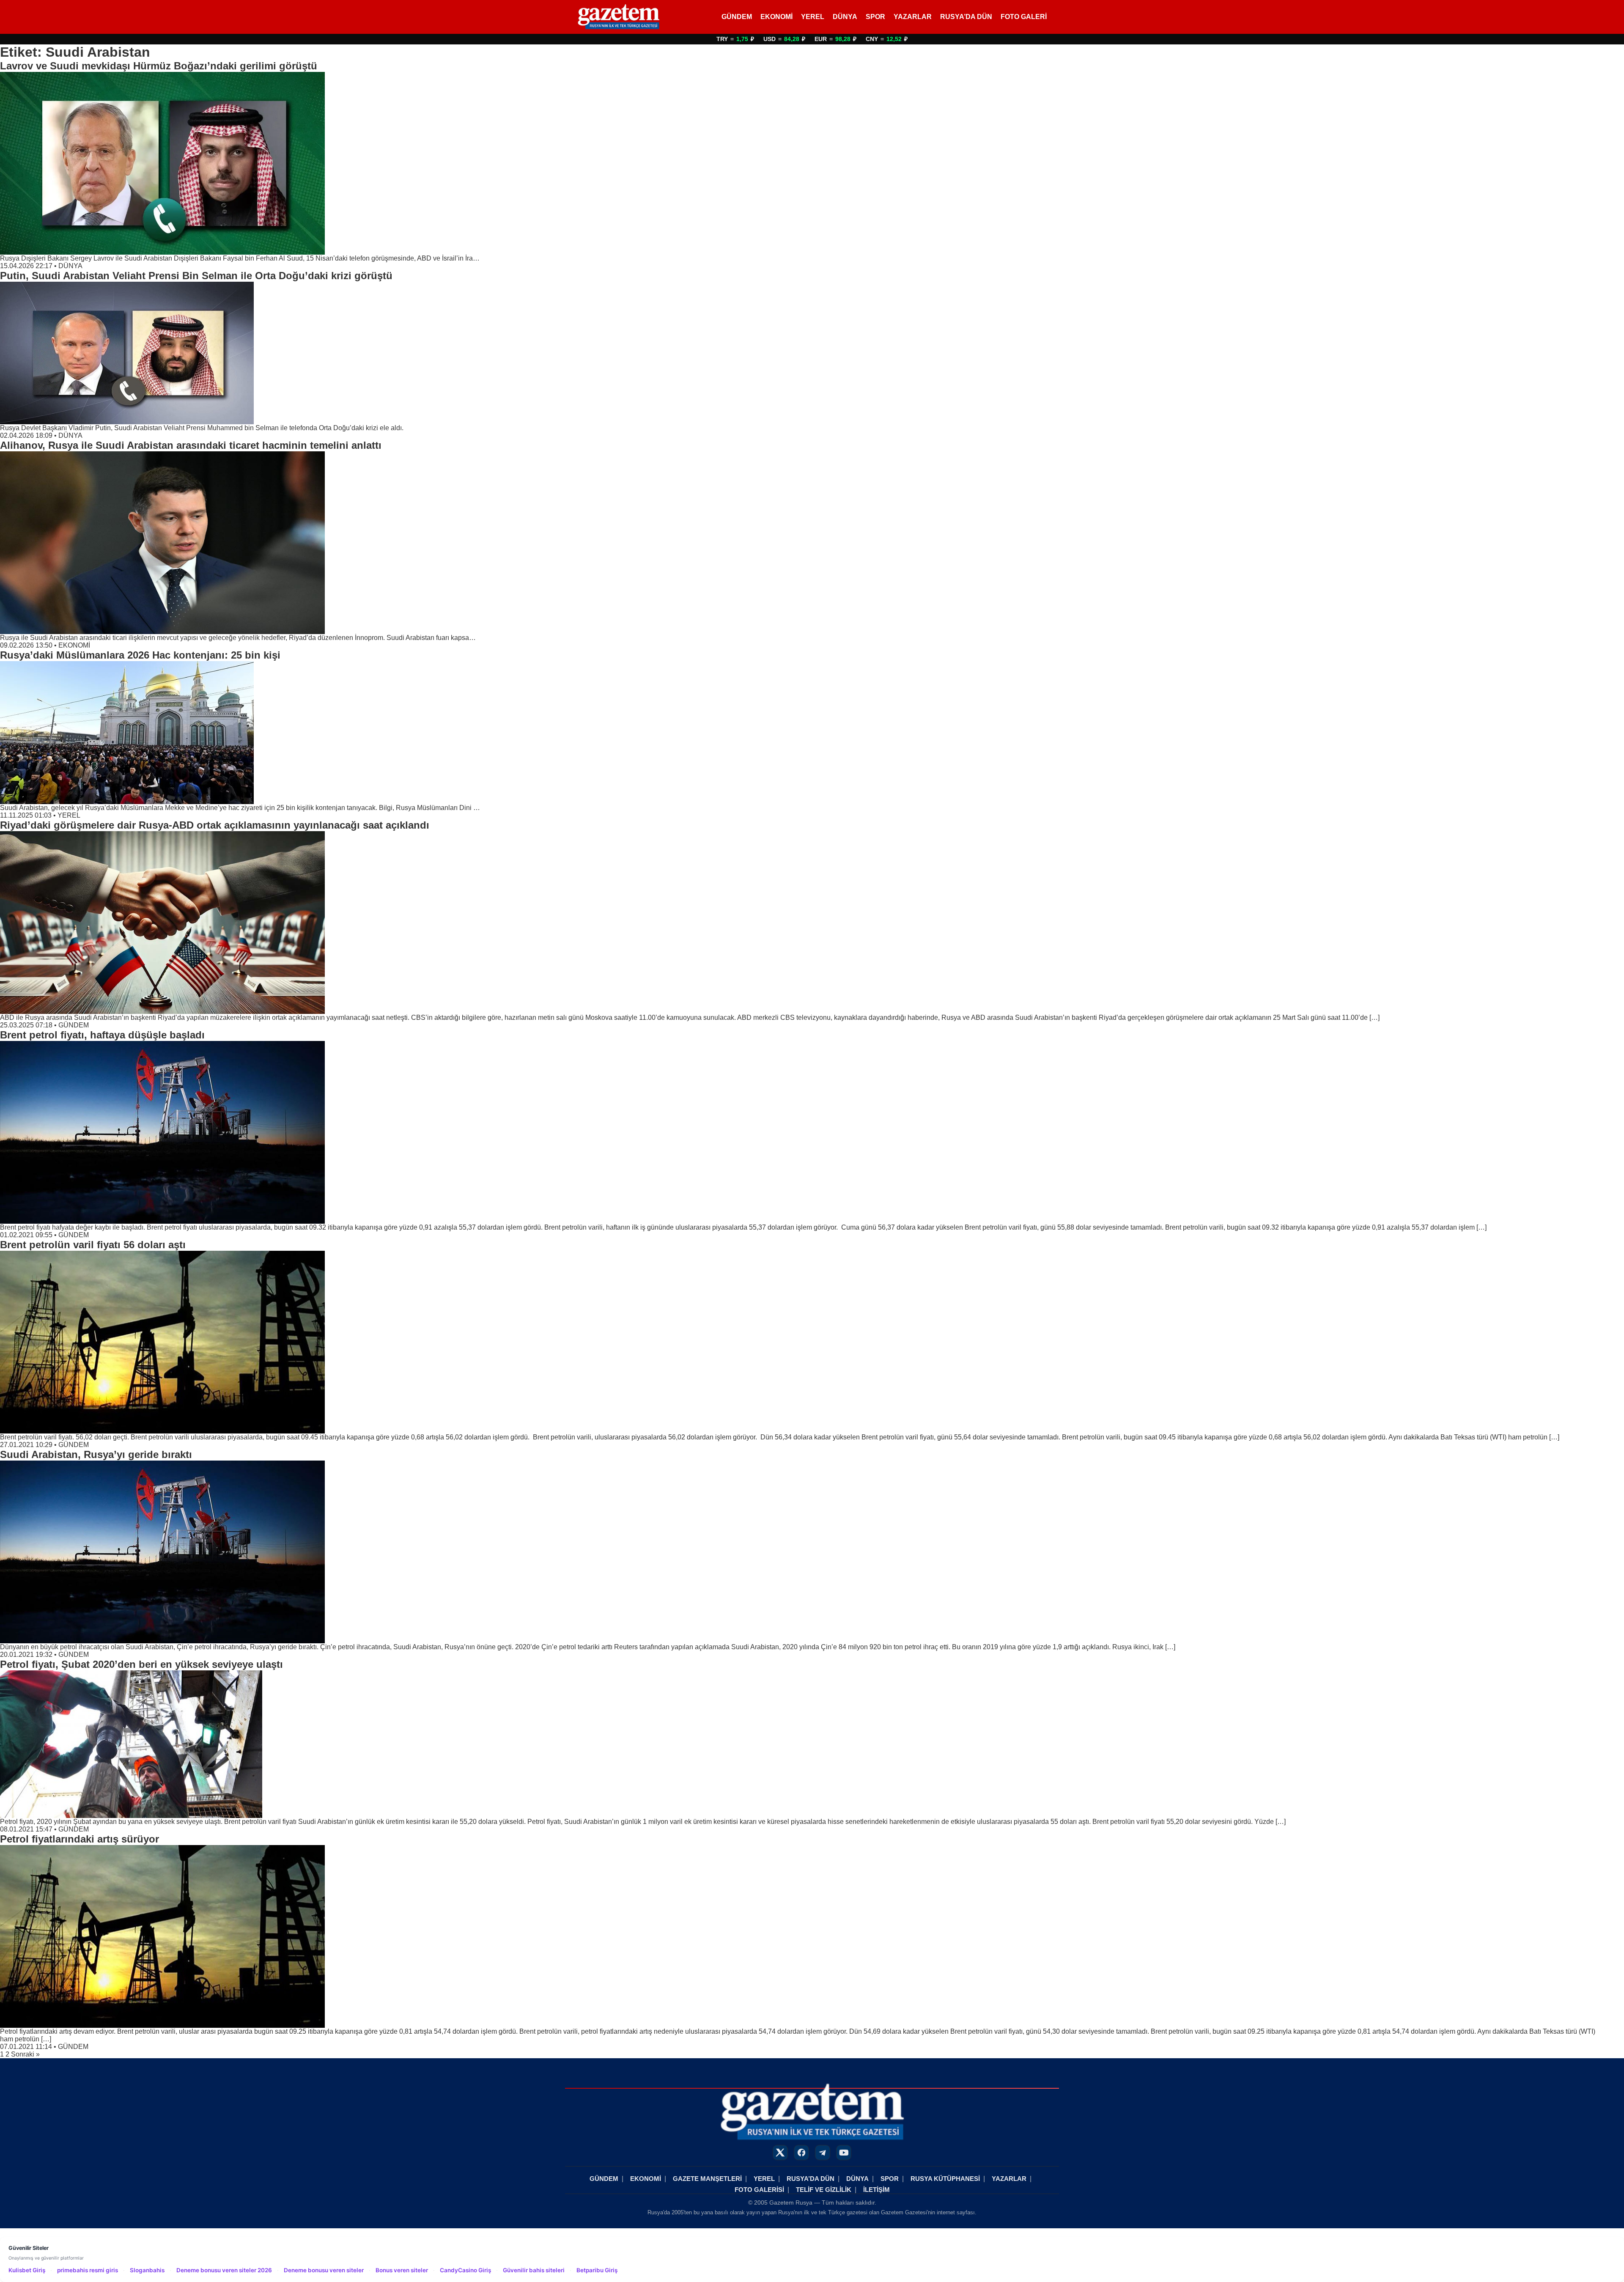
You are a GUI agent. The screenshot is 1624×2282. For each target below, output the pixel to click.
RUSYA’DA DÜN (966, 17)
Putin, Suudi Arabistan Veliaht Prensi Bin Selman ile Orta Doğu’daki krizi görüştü (196, 276)
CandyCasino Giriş (465, 2270)
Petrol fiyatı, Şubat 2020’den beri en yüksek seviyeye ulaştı (141, 1664)
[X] (780, 2153)
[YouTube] (844, 2153)
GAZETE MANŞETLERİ (707, 2179)
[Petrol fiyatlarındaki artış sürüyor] (812, 1936)
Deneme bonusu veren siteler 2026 (224, 2270)
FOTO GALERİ (1024, 17)
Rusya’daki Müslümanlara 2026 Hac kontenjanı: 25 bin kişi (140, 655)
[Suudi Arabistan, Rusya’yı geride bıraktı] (812, 1552)
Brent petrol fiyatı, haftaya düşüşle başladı (102, 1035)
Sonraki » (25, 2054)
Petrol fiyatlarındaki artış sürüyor (80, 1839)
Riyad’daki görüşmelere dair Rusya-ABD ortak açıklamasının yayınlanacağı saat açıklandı (215, 825)
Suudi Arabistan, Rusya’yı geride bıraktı (96, 1454)
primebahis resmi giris (88, 2270)
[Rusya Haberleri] (619, 17)
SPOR (875, 17)
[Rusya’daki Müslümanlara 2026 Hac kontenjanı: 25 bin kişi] (812, 733)
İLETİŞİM (876, 2190)
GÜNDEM (737, 17)
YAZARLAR (913, 17)
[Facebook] (801, 2153)
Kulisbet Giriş (27, 2270)
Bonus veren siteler (402, 2270)
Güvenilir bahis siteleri (534, 2270)
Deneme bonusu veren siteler (324, 2270)
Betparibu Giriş (597, 2270)
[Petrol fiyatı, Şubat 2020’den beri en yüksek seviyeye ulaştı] (812, 1744)
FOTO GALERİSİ (759, 2190)
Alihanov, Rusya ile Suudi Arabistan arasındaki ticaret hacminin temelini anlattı (191, 445)
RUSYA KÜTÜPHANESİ (945, 2179)
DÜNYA (845, 17)
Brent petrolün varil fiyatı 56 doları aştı (93, 1245)
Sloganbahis (147, 2270)
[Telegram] (823, 2153)
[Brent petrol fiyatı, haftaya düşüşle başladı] (812, 1132)
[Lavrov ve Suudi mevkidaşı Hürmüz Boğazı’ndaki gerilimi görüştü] (812, 163)
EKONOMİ (776, 17)
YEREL (813, 17)
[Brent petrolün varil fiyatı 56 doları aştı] (812, 1342)
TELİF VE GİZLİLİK (824, 2190)
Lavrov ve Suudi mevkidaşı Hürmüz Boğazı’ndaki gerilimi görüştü (159, 66)
